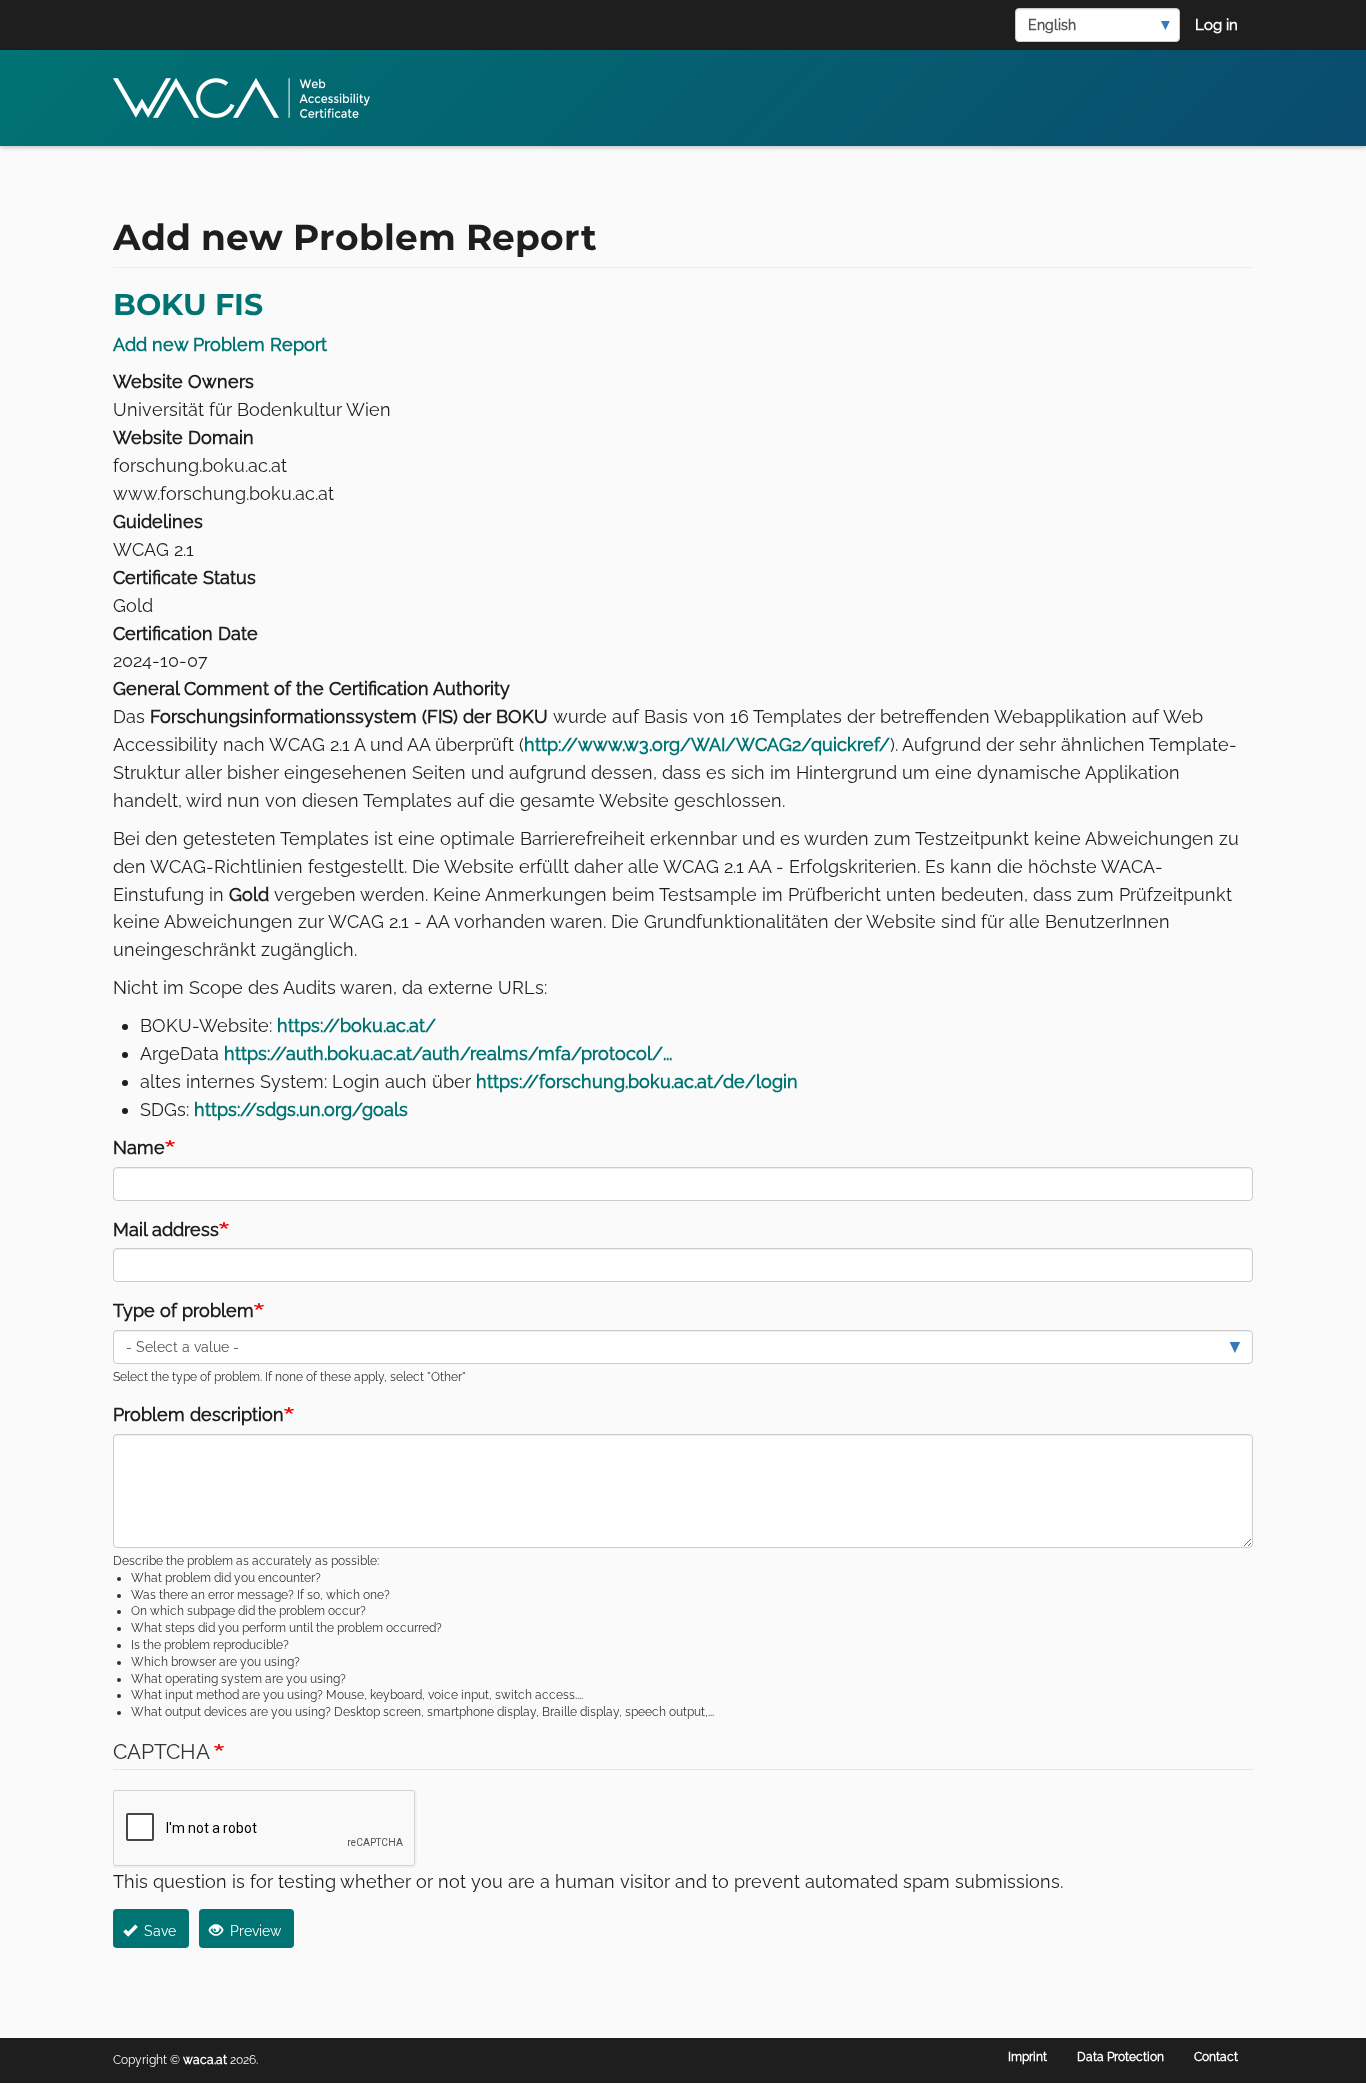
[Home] (249, 98)
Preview (253, 1931)
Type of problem (183, 1310)
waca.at (205, 2060)
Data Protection (1120, 2057)
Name (139, 1147)
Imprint (1027, 2057)
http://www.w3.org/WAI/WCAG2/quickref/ (707, 744)
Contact (1216, 2057)
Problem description (198, 1414)
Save (158, 1931)
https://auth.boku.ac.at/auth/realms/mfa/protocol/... (448, 1053)
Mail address (166, 1229)
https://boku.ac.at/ (356, 1025)
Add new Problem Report (220, 344)
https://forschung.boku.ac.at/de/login (637, 1081)
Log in (1216, 25)
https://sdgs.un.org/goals (301, 1109)
